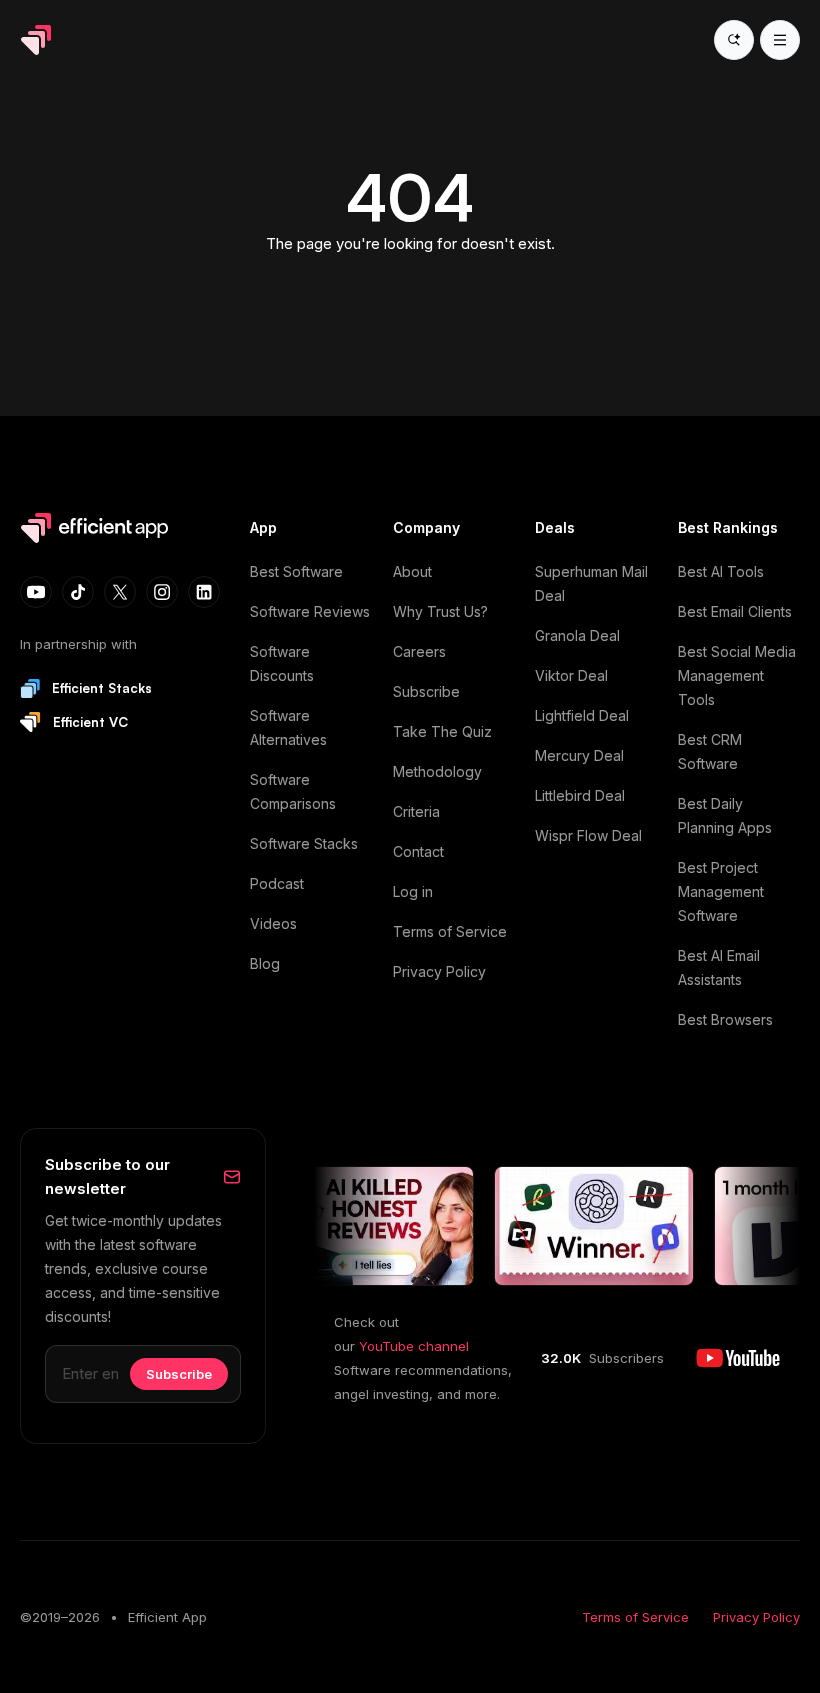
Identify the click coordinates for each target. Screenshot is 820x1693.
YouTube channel (414, 1346)
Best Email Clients (735, 611)
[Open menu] (780, 40)
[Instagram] (162, 592)
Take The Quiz (442, 731)
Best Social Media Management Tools (737, 675)
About (412, 571)
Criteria (416, 811)
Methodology (437, 771)
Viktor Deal (571, 675)
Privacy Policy (439, 971)
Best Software (296, 571)
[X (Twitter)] (120, 592)
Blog (265, 963)
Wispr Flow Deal (588, 835)
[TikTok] (78, 592)
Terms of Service (450, 931)
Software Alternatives (288, 727)
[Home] (98, 40)
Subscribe (426, 691)
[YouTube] (36, 592)
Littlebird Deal (580, 795)
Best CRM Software (710, 751)
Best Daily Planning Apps (725, 815)
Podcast (277, 883)
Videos (273, 923)
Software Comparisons (293, 791)
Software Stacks (304, 843)
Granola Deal (577, 635)
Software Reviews (310, 611)
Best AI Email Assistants (719, 967)
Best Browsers (725, 1019)
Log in (413, 891)
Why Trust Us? (440, 611)
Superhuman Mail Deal (591, 583)
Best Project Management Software (721, 891)
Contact (418, 851)
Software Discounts (282, 663)
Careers (419, 651)
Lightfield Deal (582, 715)
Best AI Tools (721, 571)
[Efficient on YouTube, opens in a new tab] (738, 1358)
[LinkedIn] (204, 592)
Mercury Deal (579, 755)
